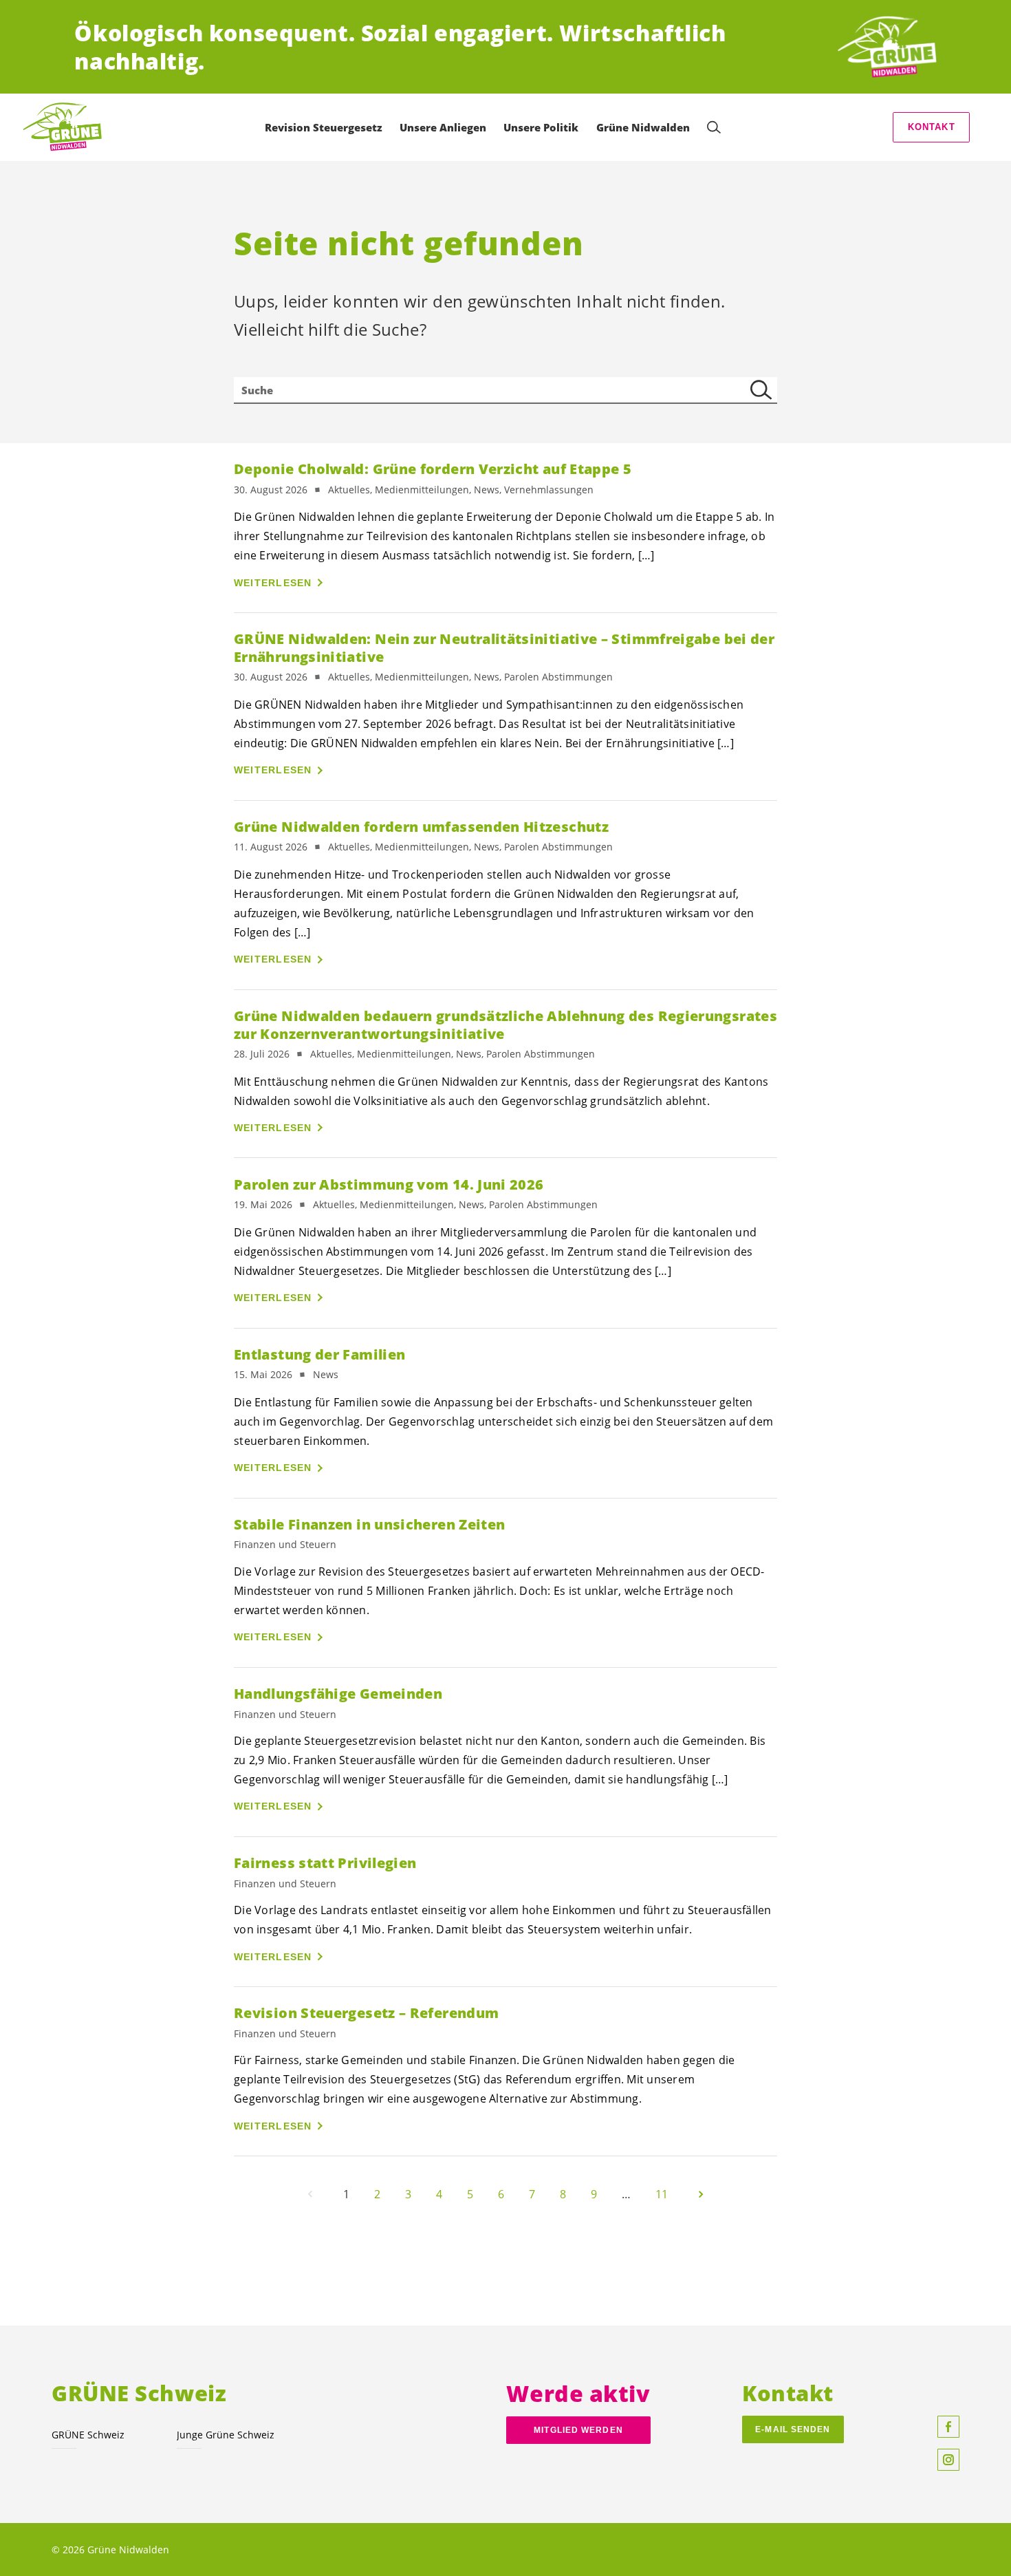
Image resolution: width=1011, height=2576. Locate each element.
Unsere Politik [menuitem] (541, 127)
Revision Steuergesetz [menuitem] (324, 127)
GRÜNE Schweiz (88, 2435)
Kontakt (932, 127)
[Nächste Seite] (701, 2194)
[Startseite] (886, 47)
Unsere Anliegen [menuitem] (443, 127)
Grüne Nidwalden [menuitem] (643, 127)
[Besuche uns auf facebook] (948, 2427)
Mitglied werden (578, 2430)
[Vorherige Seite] (310, 2194)
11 (662, 2194)
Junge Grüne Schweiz (226, 2435)
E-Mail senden (793, 2429)
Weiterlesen (273, 583)
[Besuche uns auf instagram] (948, 2460)
